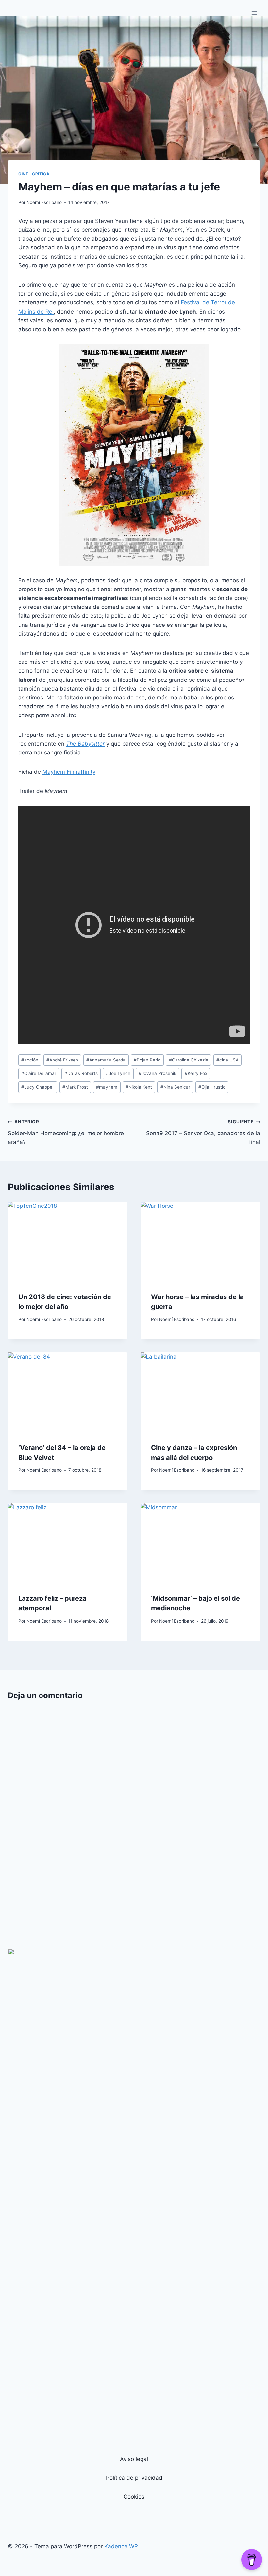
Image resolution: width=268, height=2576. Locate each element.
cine (23, 174)
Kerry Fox (196, 1073)
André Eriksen (62, 1060)
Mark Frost (75, 1087)
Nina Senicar (175, 1087)
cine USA (227, 1060)
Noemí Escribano (44, 202)
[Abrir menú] (254, 13)
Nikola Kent (139, 1087)
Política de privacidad (134, 2478)
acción (30, 1060)
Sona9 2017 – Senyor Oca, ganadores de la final (203, 1132)
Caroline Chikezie (189, 1060)
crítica (41, 174)
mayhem (107, 1087)
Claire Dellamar (39, 1073)
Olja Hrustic (212, 1087)
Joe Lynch (118, 1073)
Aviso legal (134, 2459)
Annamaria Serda (106, 1060)
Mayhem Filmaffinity (69, 772)
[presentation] (68, 1242)
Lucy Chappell (38, 1087)
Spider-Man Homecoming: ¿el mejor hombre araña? (66, 1132)
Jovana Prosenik (157, 1073)
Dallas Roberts (81, 1073)
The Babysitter (85, 744)
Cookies (134, 2497)
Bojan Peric (147, 1060)
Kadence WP (121, 2546)
